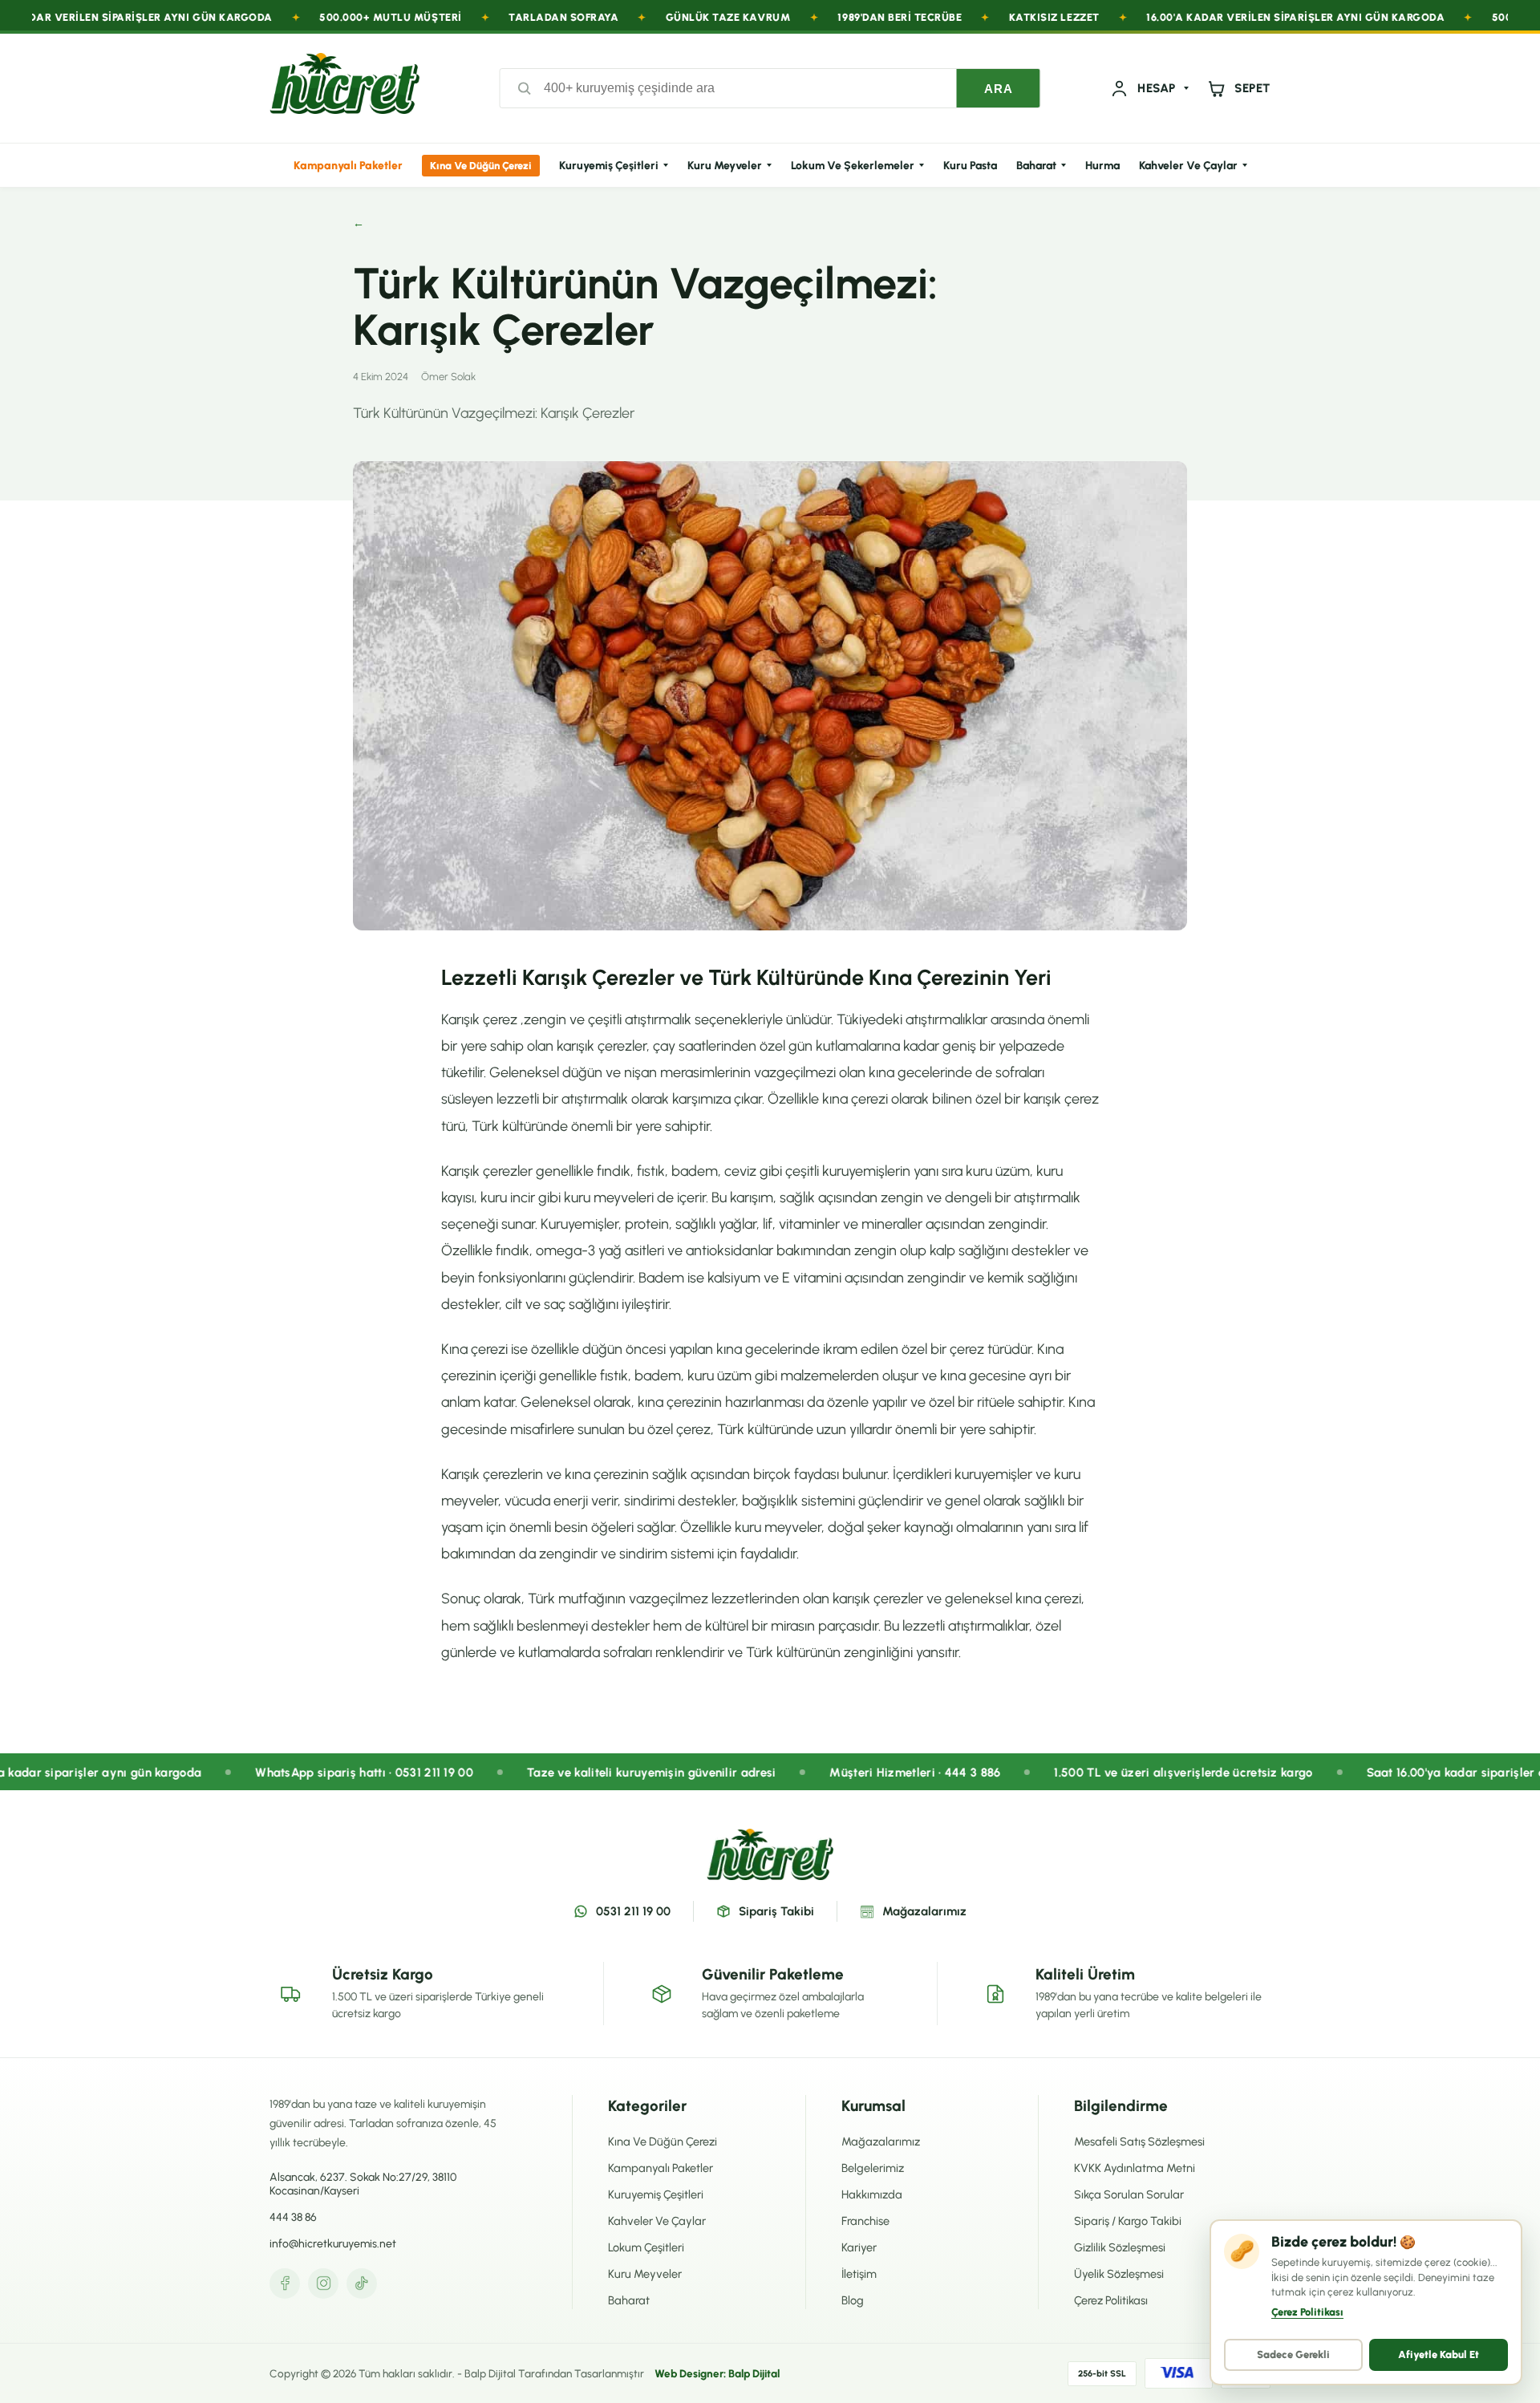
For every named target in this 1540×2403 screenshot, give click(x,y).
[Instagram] (323, 2283)
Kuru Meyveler (725, 166)
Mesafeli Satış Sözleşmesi (1139, 2142)
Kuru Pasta (970, 166)
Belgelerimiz (873, 2168)
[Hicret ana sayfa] (344, 88)
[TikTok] (362, 2283)
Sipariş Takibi (776, 1911)
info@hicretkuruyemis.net (333, 2244)
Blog (853, 2300)
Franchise (865, 2221)
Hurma (1102, 166)
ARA (999, 89)
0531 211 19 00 (633, 1911)
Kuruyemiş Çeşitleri (609, 166)
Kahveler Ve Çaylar (1188, 166)
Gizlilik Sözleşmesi (1120, 2247)
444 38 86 (293, 2217)
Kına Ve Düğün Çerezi (481, 166)
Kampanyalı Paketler (348, 166)
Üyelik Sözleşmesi (1119, 2274)
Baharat (1036, 166)
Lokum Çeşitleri (646, 2247)
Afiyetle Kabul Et (1439, 2354)
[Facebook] (285, 2283)
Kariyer (859, 2247)
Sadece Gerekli (1293, 2354)
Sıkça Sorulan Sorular (1129, 2194)
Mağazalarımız (924, 1911)
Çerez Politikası (1111, 2300)
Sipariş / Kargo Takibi (1128, 2221)
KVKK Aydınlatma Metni (1135, 2168)
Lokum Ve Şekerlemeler (853, 166)
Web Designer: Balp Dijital (717, 2373)
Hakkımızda (872, 2194)
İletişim (859, 2274)
